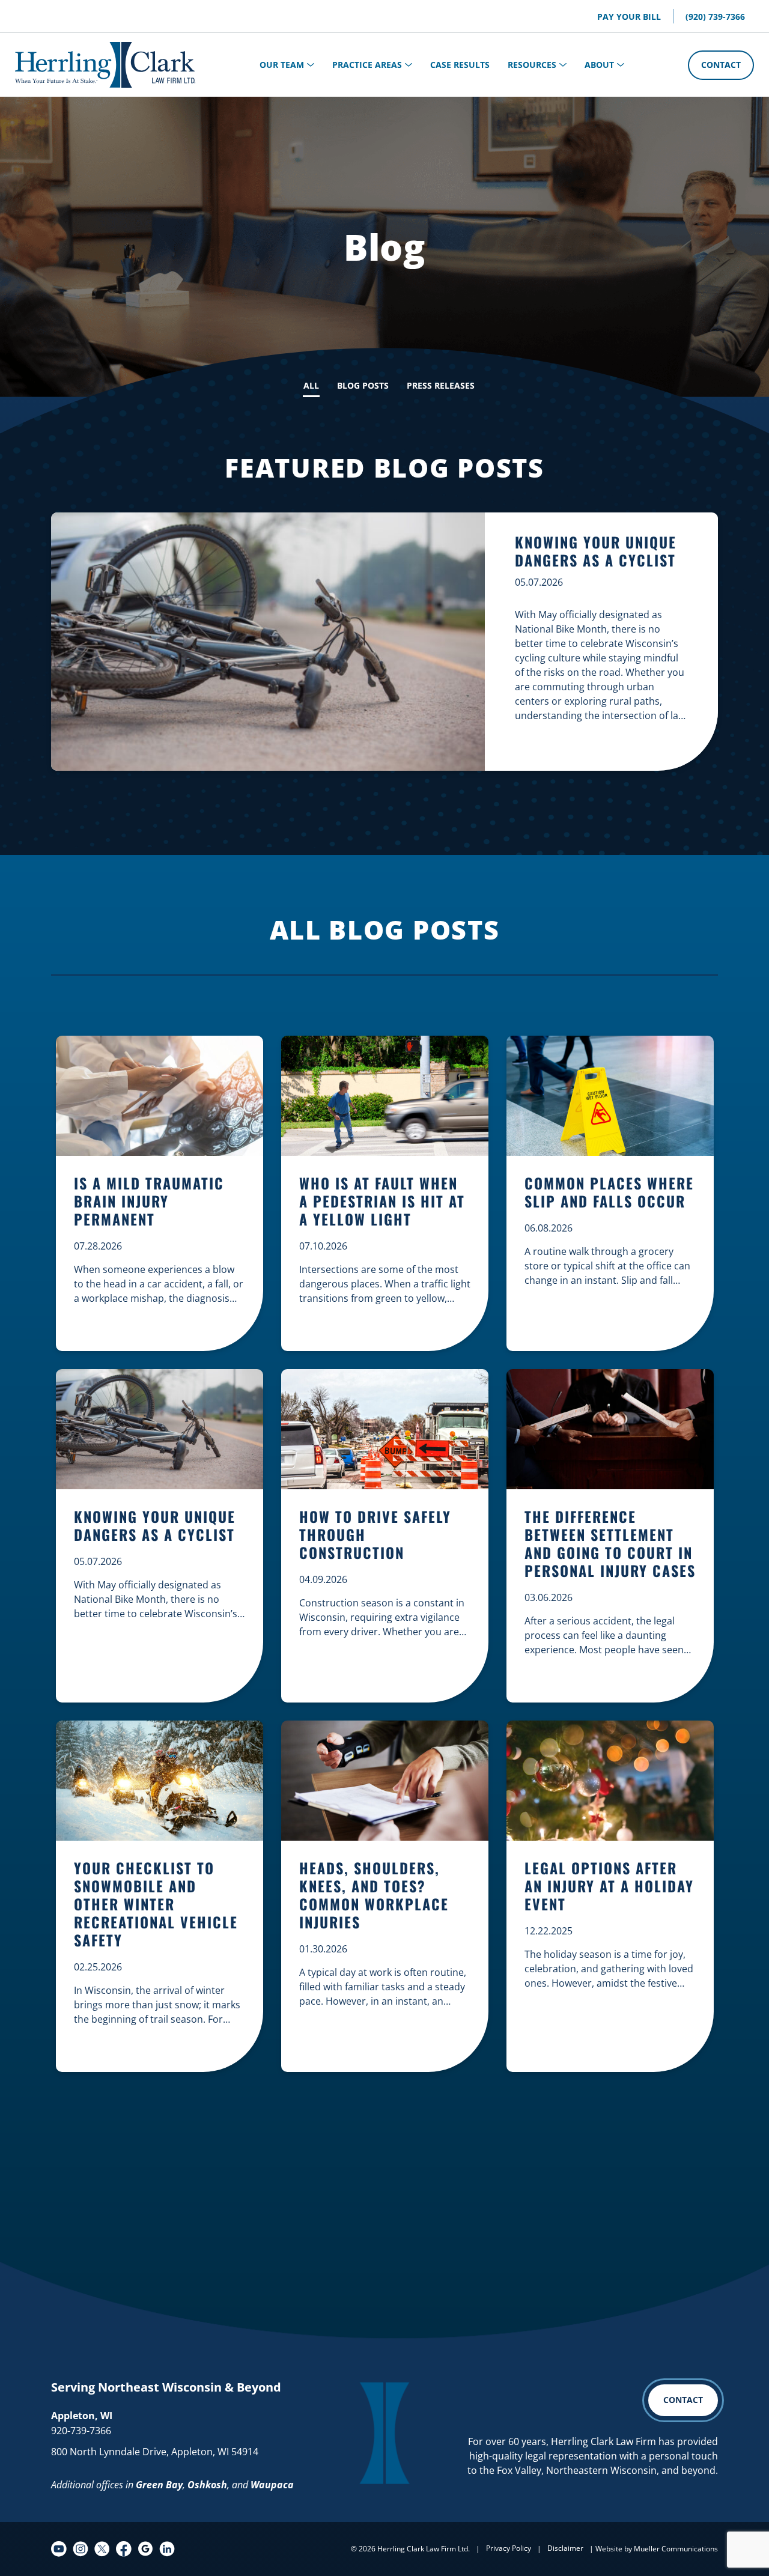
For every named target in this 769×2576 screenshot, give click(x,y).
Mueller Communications (676, 2549)
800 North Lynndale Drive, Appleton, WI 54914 (155, 2452)
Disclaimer (565, 2548)
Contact (721, 65)
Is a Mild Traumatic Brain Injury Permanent (149, 1202)
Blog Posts (363, 385)
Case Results (460, 65)
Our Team (282, 65)
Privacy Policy (509, 2548)
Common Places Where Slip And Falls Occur (609, 1193)
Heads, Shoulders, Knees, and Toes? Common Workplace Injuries (374, 1896)
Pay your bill (629, 17)
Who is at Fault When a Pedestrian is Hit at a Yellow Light (382, 1202)
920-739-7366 (81, 2431)
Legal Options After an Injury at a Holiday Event (609, 1887)
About (599, 65)
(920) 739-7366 (715, 17)
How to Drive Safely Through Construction (375, 1535)
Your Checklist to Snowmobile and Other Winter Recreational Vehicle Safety (156, 1905)
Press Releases (441, 385)
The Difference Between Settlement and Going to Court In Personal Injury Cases (610, 1544)
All (311, 385)
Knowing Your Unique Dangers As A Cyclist (596, 551)
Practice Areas (367, 65)
